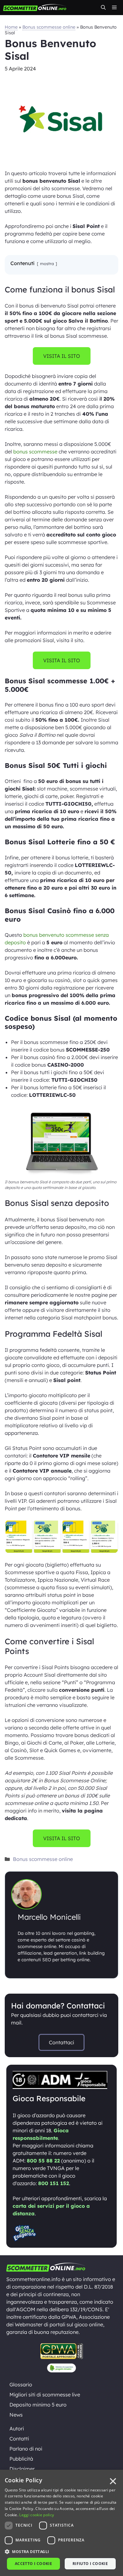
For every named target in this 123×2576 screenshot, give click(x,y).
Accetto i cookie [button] (33, 2564)
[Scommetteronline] (35, 8)
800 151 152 (54, 2183)
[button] (103, 8)
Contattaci (61, 2042)
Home (11, 27)
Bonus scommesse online (49, 27)
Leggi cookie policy (37, 2515)
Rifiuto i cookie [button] (90, 2564)
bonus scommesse (35, 452)
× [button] (113, 2482)
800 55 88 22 (43, 2161)
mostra (47, 264)
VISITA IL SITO (62, 356)
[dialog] (61, 2523)
